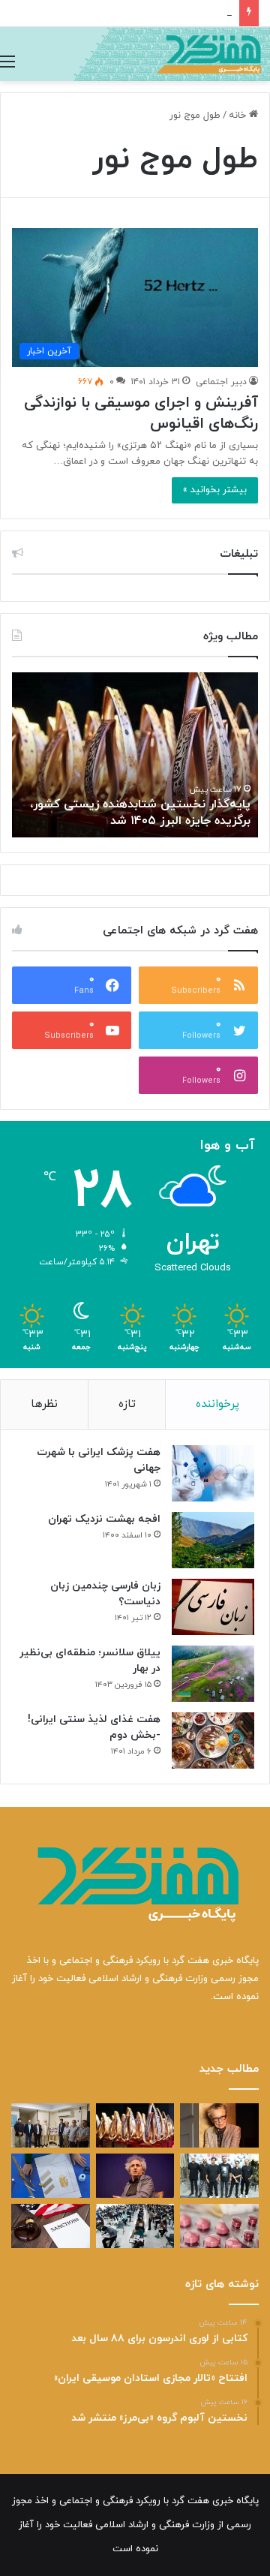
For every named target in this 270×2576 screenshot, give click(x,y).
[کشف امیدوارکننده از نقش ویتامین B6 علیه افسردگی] (219, 2226)
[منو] (7, 62)
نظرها (44, 1404)
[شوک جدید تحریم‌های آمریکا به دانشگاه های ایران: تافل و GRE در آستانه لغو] (51, 2226)
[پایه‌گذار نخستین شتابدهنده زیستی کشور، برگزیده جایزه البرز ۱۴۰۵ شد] (135, 2125)
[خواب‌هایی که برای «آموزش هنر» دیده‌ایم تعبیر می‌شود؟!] (51, 2176)
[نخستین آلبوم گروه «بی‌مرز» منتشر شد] (219, 2176)
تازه (127, 1404)
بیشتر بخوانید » (215, 490)
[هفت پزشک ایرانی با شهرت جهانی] (213, 1473)
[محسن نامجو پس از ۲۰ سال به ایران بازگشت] (135, 2176)
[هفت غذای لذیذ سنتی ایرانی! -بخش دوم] (213, 1740)
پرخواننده (217, 1404)
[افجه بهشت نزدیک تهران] (213, 1540)
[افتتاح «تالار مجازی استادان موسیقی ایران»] (51, 2125)
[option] (135, 755)
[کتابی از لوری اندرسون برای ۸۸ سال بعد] (219, 2125)
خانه (239, 116)
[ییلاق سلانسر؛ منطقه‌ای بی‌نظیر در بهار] (213, 1674)
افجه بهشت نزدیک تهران (104, 1519)
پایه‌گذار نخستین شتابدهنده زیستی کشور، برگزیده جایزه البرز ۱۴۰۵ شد (140, 813)
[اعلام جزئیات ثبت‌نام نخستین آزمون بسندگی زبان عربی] (135, 2226)
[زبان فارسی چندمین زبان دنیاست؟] (213, 1607)
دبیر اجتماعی (221, 382)
